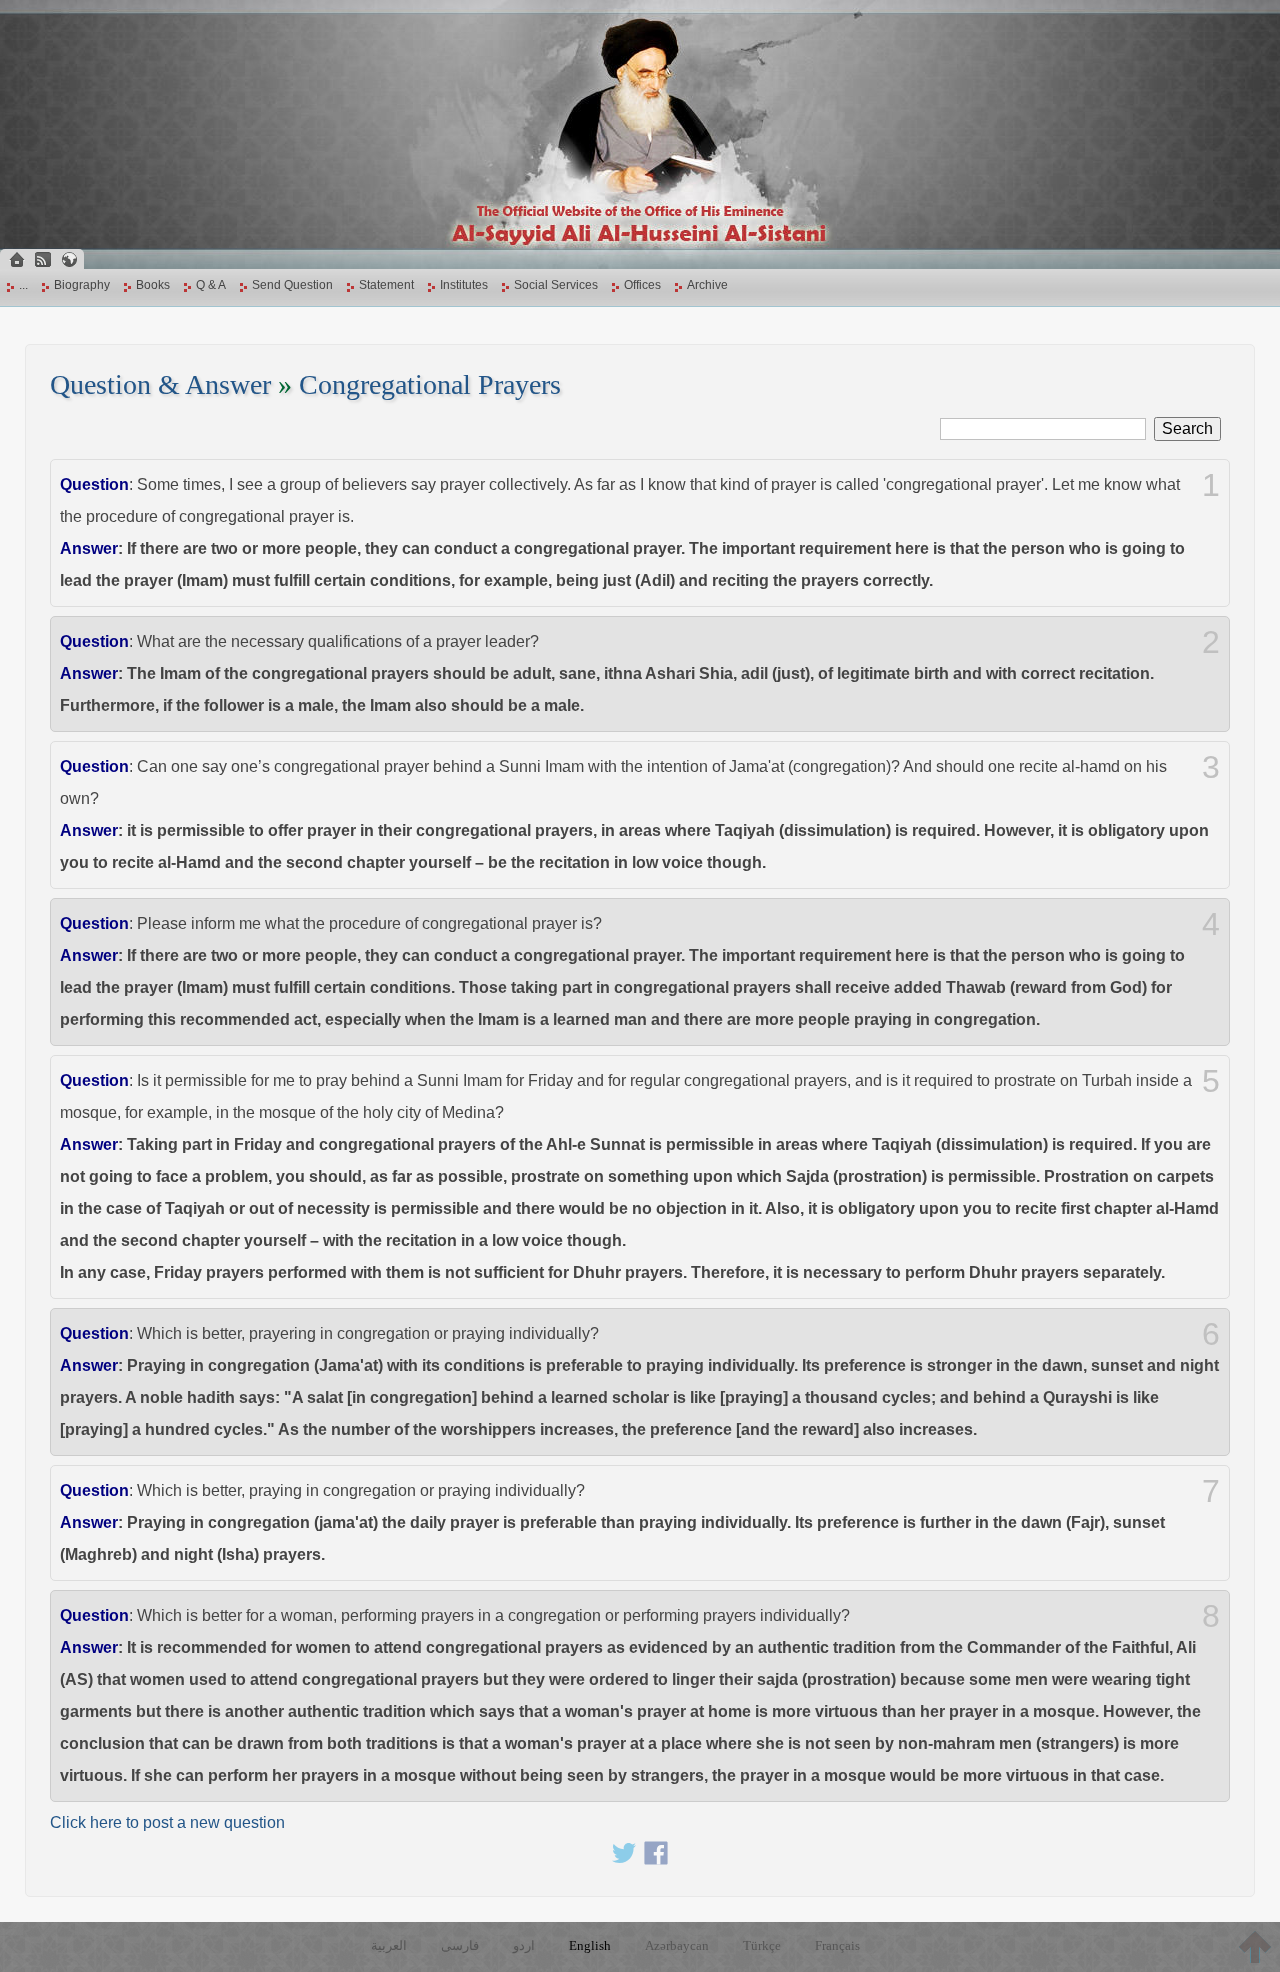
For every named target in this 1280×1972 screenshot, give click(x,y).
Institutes (464, 285)
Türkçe (762, 1945)
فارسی (460, 1945)
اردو (524, 1945)
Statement (386, 285)
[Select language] (69, 259)
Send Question (292, 285)
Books (153, 285)
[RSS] (43, 259)
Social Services (556, 285)
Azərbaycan (677, 1945)
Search (1187, 428)
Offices (642, 285)
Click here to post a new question (167, 1822)
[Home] (17, 259)
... (23, 285)
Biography (82, 285)
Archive (707, 285)
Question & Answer (160, 384)
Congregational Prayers (430, 384)
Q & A (211, 285)
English (590, 1945)
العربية (389, 1945)
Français (837, 1945)
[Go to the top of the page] (1255, 1947)
